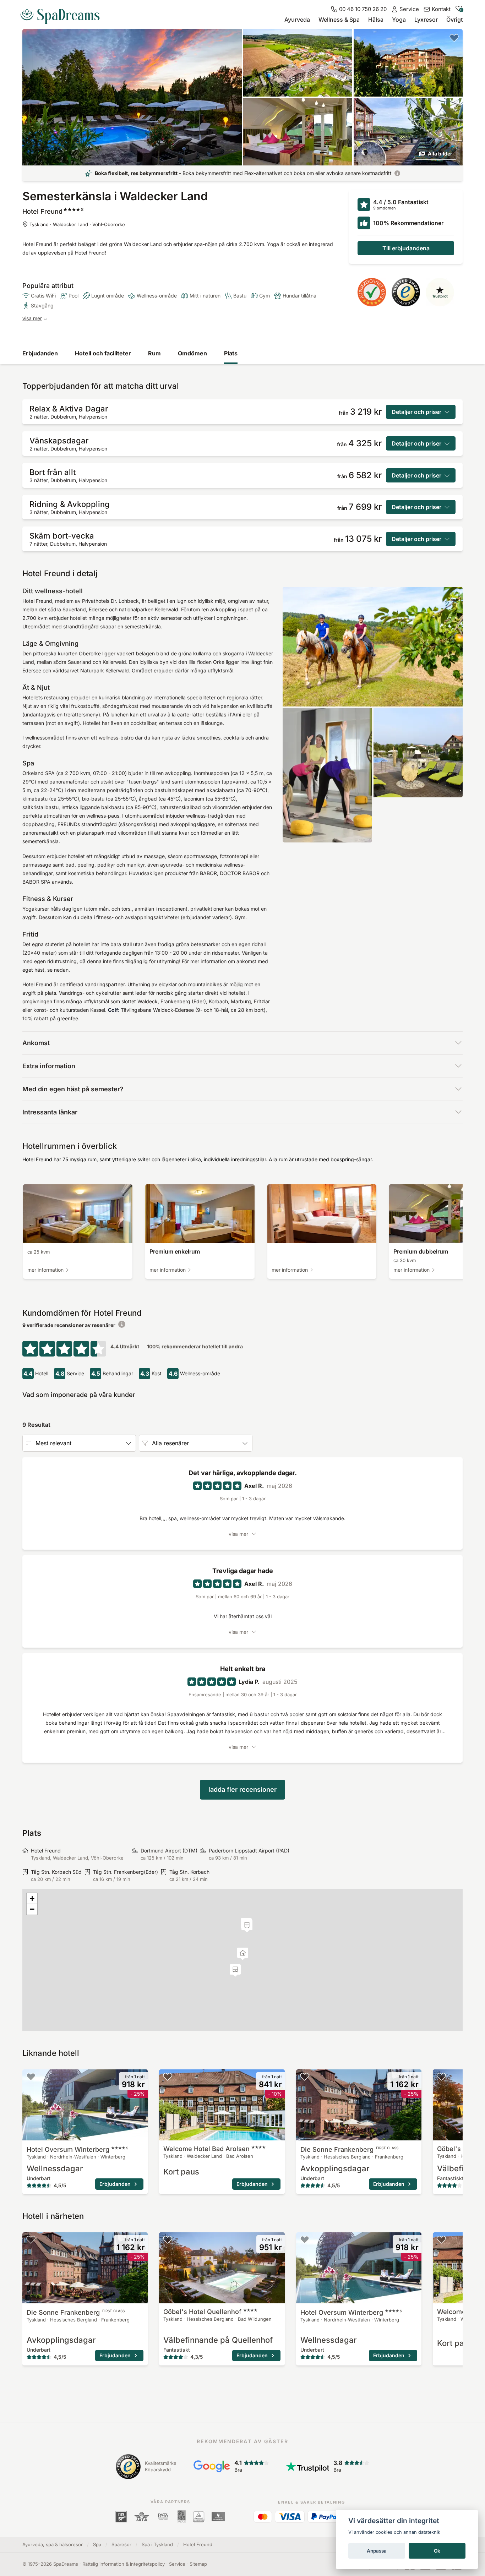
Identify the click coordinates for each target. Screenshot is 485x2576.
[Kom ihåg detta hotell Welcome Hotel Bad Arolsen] (168, 2076)
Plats (231, 353)
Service (177, 2564)
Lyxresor (426, 20)
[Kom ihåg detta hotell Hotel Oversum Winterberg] (31, 2076)
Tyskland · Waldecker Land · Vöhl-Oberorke (77, 224)
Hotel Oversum (77, 2149)
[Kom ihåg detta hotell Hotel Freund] (454, 38)
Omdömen (192, 353)
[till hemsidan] (63, 13)
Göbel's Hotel (202, 2312)
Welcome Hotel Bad (206, 2149)
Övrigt (454, 20)
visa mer (32, 318)
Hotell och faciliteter (103, 353)
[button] (247, 1926)
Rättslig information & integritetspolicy (124, 2564)
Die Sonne (349, 2149)
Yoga (399, 20)
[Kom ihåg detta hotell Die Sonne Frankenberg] (305, 2076)
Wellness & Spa (339, 20)
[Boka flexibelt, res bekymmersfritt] (397, 173)
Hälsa (376, 20)
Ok (437, 2551)
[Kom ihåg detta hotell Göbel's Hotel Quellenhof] (441, 2076)
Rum (154, 353)
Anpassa (377, 2551)
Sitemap (198, 2564)
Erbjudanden (40, 353)
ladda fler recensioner (243, 1789)
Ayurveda (297, 20)
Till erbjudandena (406, 248)
